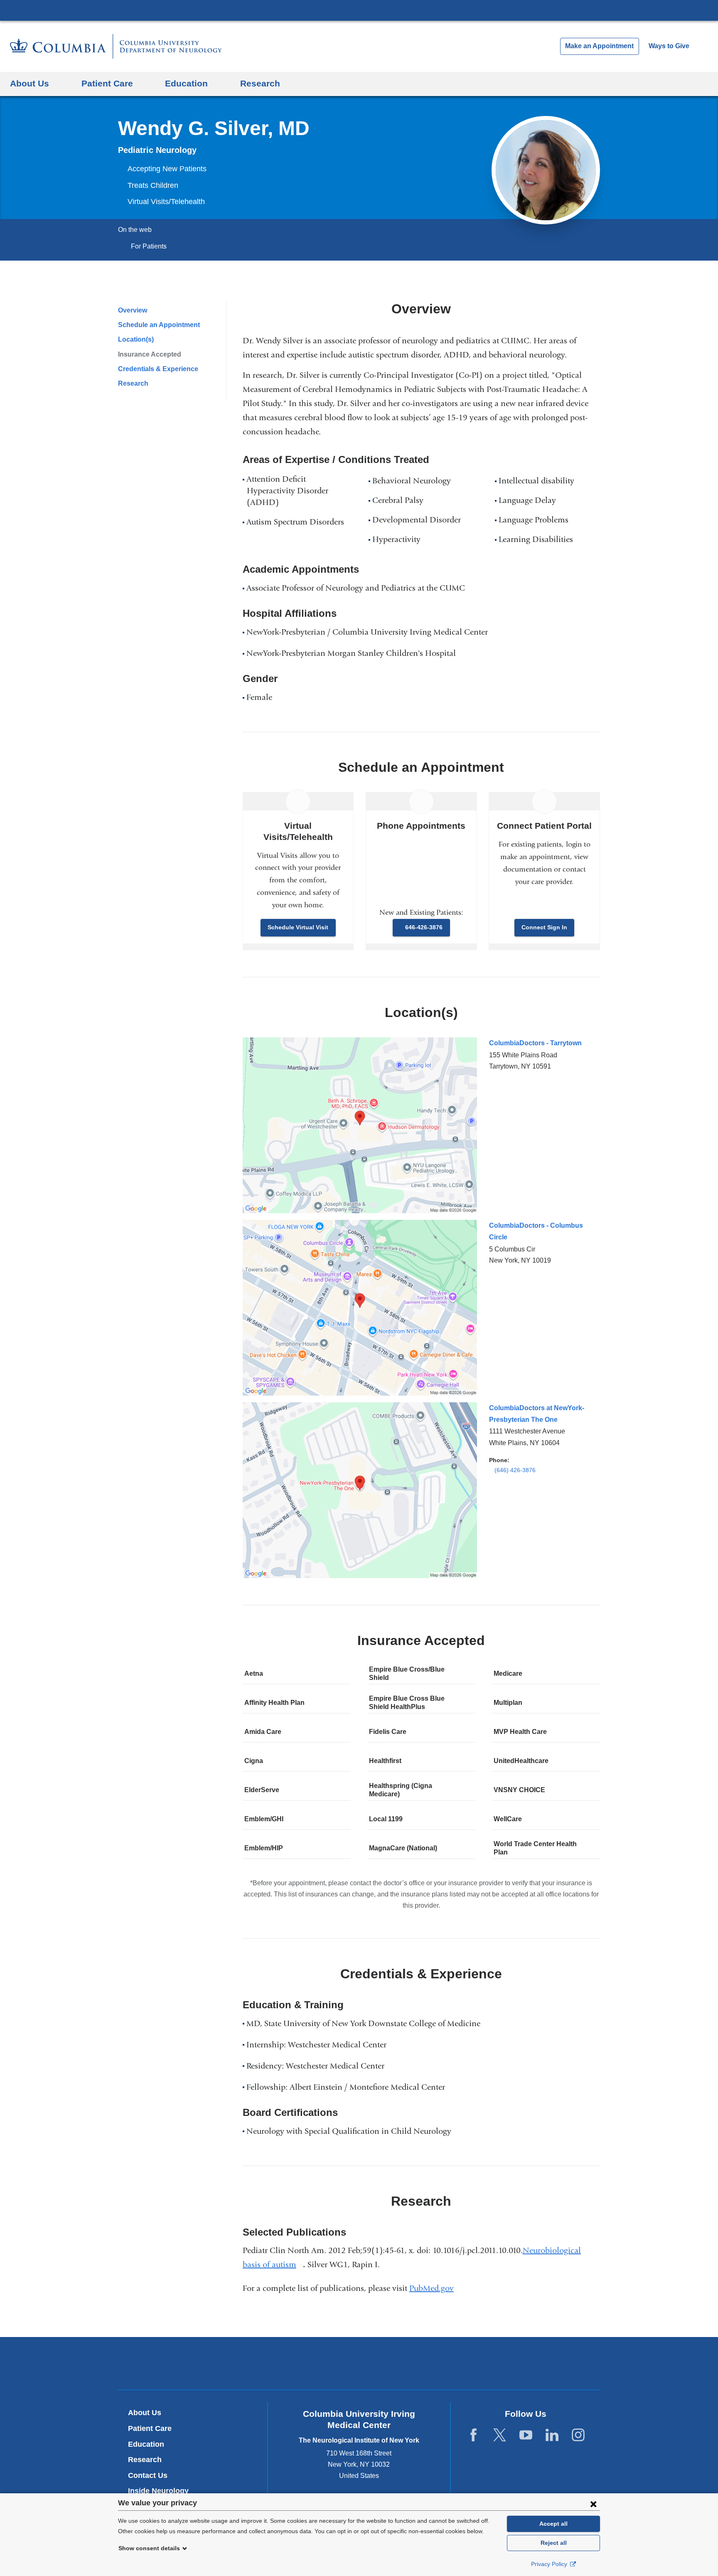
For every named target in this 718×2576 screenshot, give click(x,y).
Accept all (553, 2524)
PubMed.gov (435, 2288)
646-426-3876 (424, 927)
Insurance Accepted (150, 354)
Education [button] (186, 83)
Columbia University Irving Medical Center (359, 10)
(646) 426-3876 (515, 1470)
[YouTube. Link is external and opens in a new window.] (526, 2435)
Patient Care (150, 2428)
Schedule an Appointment (159, 325)
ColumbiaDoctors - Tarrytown (535, 1043)
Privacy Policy (550, 2564)
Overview (133, 310)
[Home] (116, 46)
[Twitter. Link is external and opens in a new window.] (500, 2435)
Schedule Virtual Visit (298, 927)
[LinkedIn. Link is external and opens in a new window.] (552, 2435)
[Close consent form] (593, 2504)
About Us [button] (30, 83)
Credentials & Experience (158, 369)
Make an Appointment (599, 46)
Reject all (554, 2543)
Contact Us (148, 2475)
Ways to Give (669, 46)
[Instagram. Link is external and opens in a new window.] (578, 2435)
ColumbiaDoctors (479, 2363)
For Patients (149, 246)
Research (133, 383)
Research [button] (260, 83)
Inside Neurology (161, 2491)
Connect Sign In (544, 927)
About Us (145, 2413)
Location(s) (136, 339)
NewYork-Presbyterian (359, 2365)
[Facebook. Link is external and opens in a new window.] (473, 2435)
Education (146, 2444)
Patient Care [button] (107, 83)
